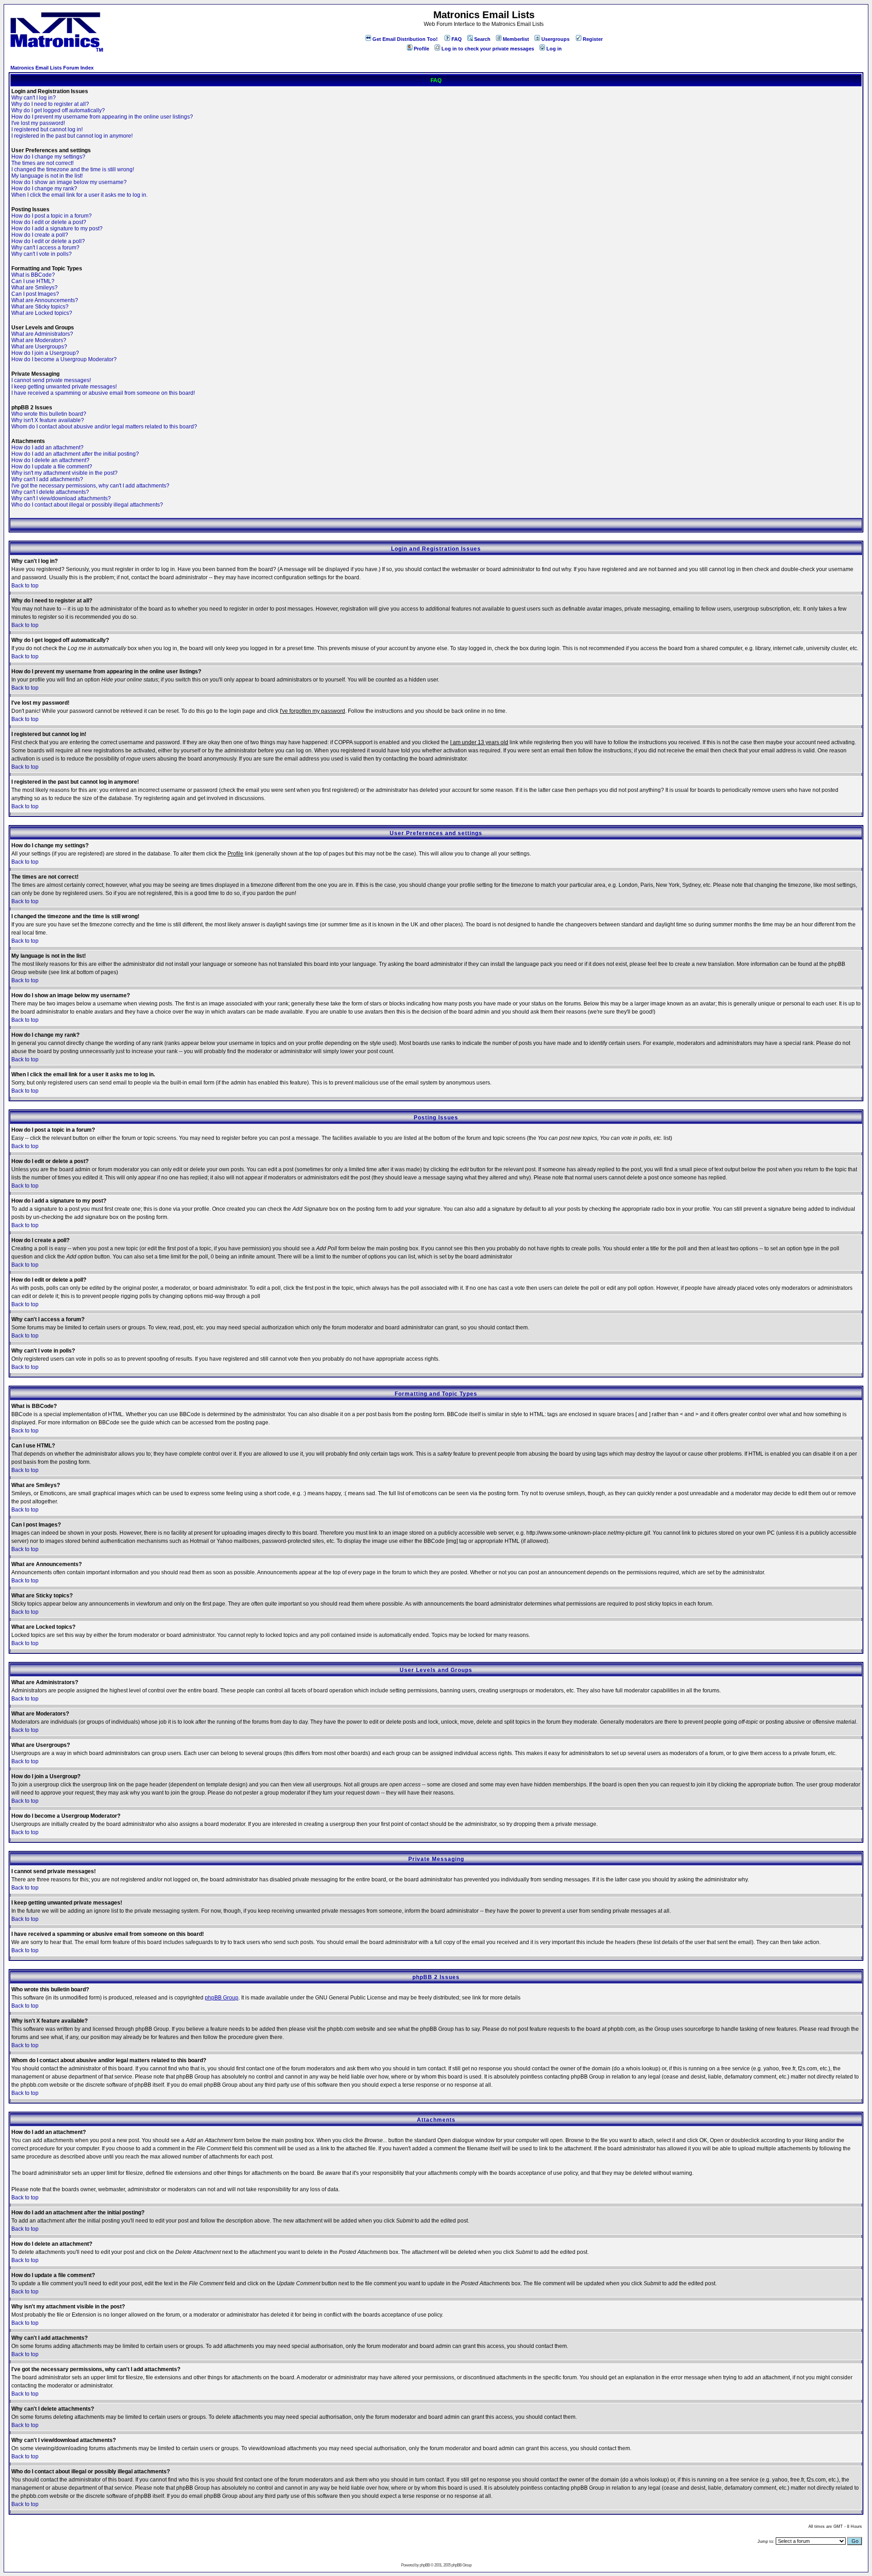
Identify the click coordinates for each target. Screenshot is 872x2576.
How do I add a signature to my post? (57, 229)
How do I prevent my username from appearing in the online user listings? (102, 117)
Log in (554, 49)
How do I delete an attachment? (50, 460)
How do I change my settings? (48, 157)
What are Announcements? (45, 300)
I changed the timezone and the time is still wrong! (73, 169)
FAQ (457, 39)
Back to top (25, 586)
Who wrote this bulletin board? (49, 414)
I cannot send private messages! (51, 380)
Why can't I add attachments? (47, 479)
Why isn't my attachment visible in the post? (64, 473)
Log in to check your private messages (488, 49)
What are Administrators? (42, 334)
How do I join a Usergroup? (45, 353)
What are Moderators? (39, 340)
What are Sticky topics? (40, 307)
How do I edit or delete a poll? (48, 241)
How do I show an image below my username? (69, 182)
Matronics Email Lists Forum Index (52, 68)
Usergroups (555, 39)
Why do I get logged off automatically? (58, 110)
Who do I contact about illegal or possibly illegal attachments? (87, 505)
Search (482, 39)
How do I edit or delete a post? (49, 222)
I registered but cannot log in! (47, 129)
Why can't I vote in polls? (42, 254)
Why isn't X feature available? (48, 420)
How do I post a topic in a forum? (52, 216)
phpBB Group (222, 1998)
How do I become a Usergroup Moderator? (64, 359)
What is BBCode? (33, 275)
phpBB (425, 2565)
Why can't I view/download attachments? (61, 498)
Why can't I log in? (34, 98)
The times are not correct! (42, 163)
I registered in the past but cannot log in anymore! (72, 136)
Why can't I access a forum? (45, 248)
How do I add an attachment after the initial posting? (75, 454)
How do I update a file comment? (52, 467)
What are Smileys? (35, 288)
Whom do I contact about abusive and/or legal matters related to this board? (104, 427)
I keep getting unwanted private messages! (64, 387)
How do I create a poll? (40, 235)
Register (593, 39)
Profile (421, 49)
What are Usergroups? (39, 347)
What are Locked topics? (42, 313)
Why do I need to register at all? (50, 104)
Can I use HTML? (33, 281)
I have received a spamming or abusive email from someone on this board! (103, 393)
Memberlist (516, 39)
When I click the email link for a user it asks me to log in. (79, 195)
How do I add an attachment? (47, 448)
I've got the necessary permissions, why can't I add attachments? (90, 486)
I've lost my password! (38, 123)
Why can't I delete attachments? (50, 492)
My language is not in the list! (47, 176)
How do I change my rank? (44, 189)
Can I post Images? (35, 294)
